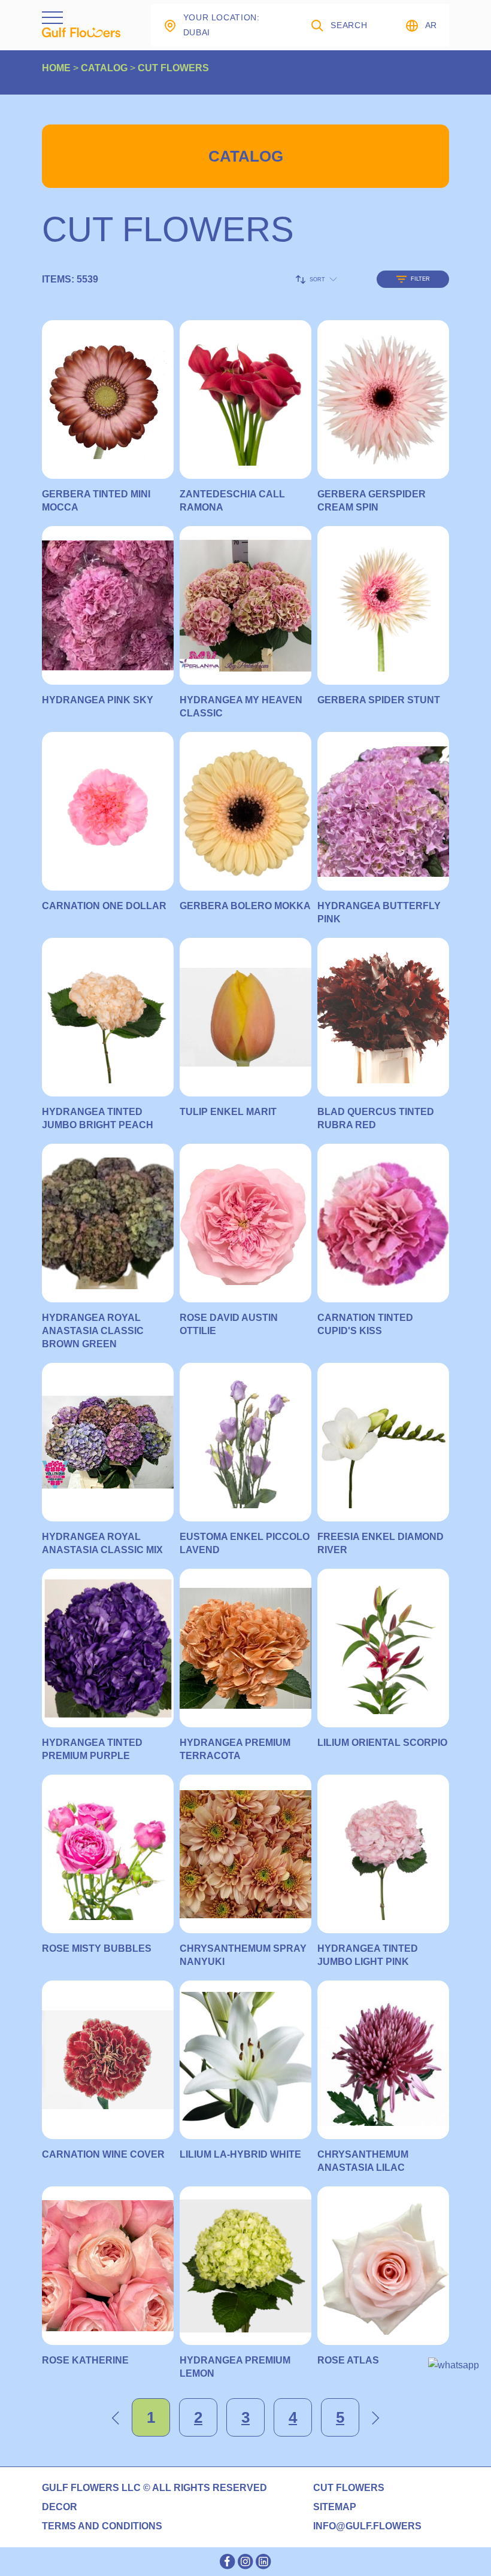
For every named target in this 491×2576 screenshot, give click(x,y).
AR (431, 25)
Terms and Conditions (102, 2526)
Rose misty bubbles (97, 1948)
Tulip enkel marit (228, 1112)
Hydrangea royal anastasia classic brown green (93, 1331)
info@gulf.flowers (367, 2526)
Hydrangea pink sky (98, 700)
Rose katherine (85, 2360)
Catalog (246, 156)
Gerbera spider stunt (379, 700)
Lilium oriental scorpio (382, 1743)
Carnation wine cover (103, 2154)
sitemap (335, 2507)
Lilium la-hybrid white (240, 2154)
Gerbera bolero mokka (245, 906)
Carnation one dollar (104, 906)
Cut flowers (349, 2488)
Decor (60, 2507)
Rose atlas (348, 2360)
